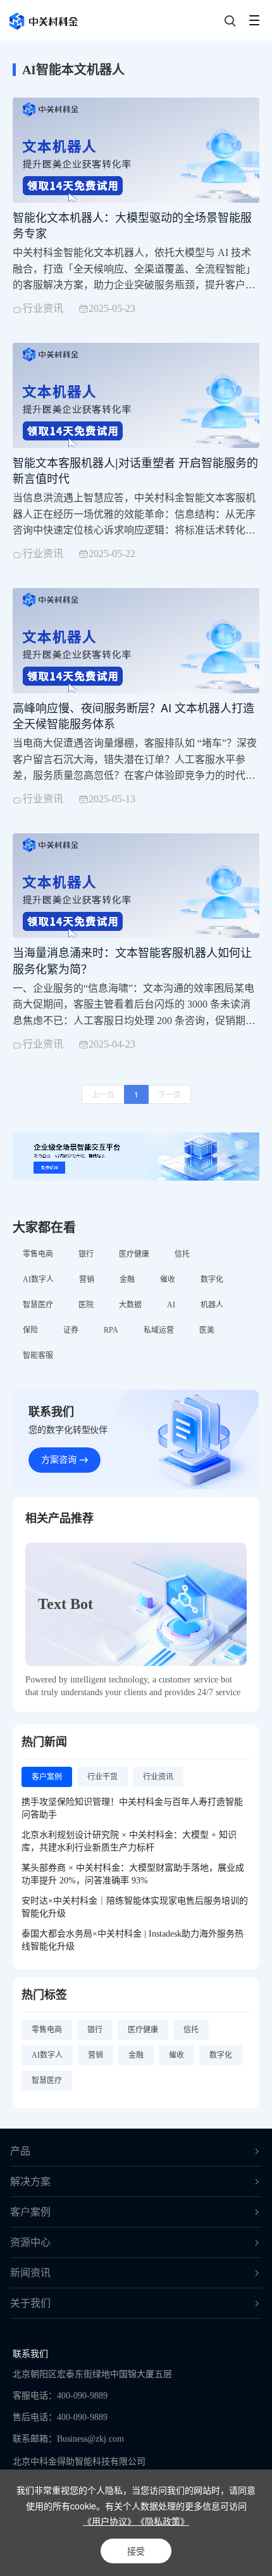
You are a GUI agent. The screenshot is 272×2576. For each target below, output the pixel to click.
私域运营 (159, 1330)
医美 (207, 1330)
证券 (71, 1330)
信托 (182, 1254)
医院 (86, 1305)
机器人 (212, 1305)
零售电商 (38, 1254)
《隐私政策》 (163, 2521)
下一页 (170, 1094)
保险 (30, 1330)
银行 (86, 1254)
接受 (136, 2551)
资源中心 (30, 2242)
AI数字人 (38, 1279)
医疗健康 (134, 1254)
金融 (127, 1279)
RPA (111, 1330)
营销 (87, 1279)
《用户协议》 (109, 2521)
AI (171, 1305)
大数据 (130, 1305)
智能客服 (38, 1355)
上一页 (103, 1094)
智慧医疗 (38, 1305)
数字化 (212, 1279)
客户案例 (30, 2212)
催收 (168, 1279)
